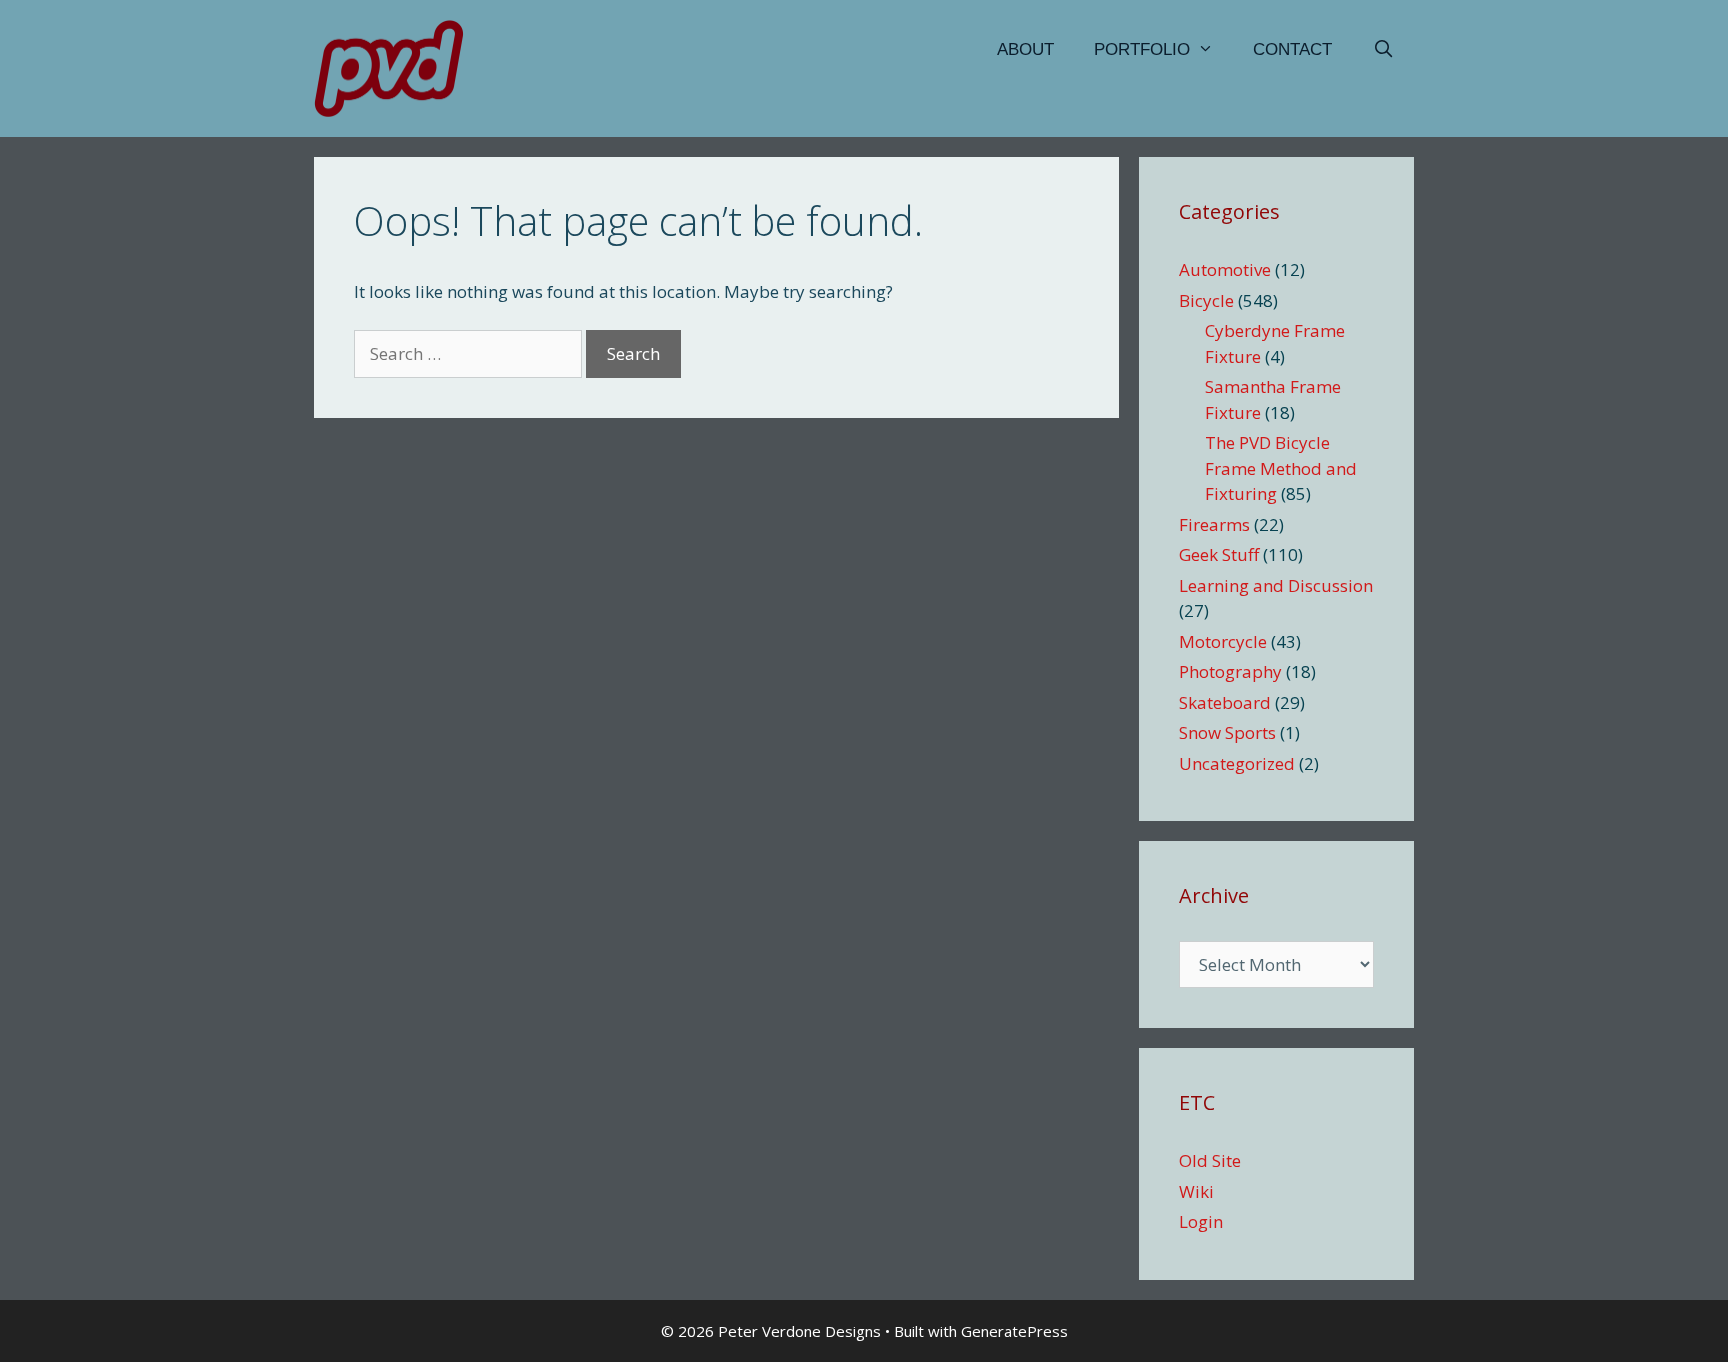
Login (1201, 1221)
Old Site (1210, 1160)
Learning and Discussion (1276, 585)
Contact (1292, 49)
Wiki (1196, 1191)
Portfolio (1142, 49)
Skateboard (1225, 702)
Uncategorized (1237, 763)
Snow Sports (1227, 732)
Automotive (1225, 269)
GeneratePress (1014, 1331)
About (1025, 49)
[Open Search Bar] (1383, 50)
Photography (1230, 671)
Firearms (1214, 524)
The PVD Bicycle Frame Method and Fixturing (1281, 468)
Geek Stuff (1219, 554)
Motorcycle (1223, 641)
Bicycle (1206, 300)
